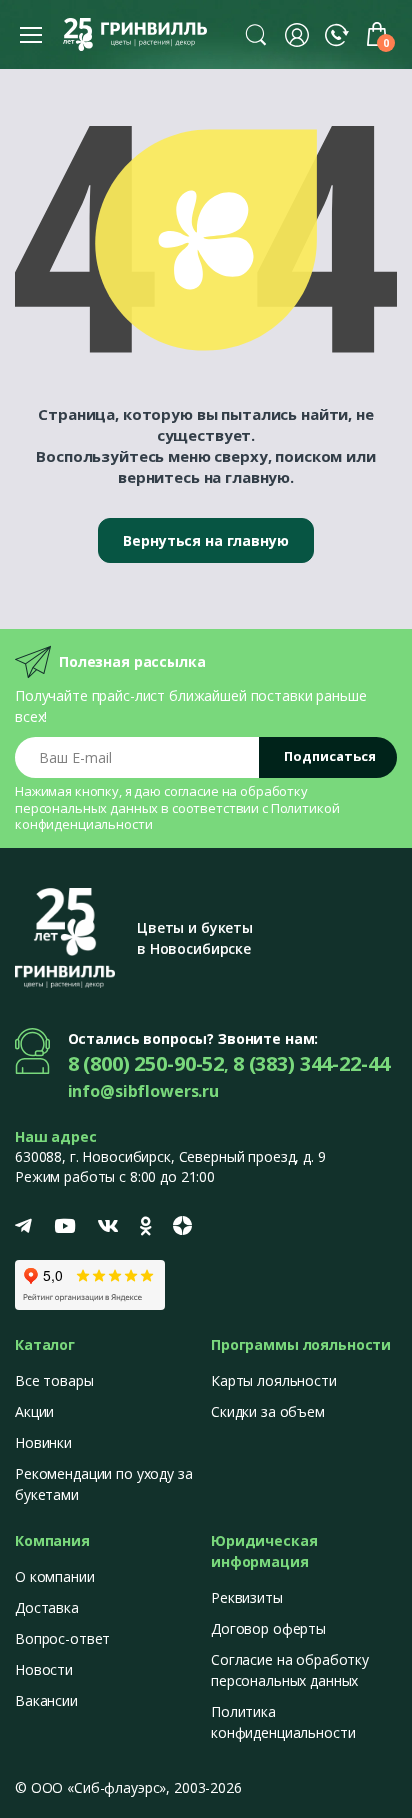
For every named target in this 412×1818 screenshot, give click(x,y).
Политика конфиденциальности (283, 1722)
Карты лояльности (274, 1380)
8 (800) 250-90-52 (146, 1063)
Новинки (43, 1442)
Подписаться (330, 756)
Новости (44, 1669)
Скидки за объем (268, 1411)
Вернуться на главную (205, 540)
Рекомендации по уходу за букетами (104, 1484)
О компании (55, 1576)
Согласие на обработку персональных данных (290, 1670)
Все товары (54, 1380)
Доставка (47, 1607)
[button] (256, 34)
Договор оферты (268, 1628)
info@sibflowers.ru (143, 1091)
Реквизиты (247, 1597)
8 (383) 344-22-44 (311, 1063)
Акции (34, 1411)
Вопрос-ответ (62, 1638)
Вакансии (46, 1700)
